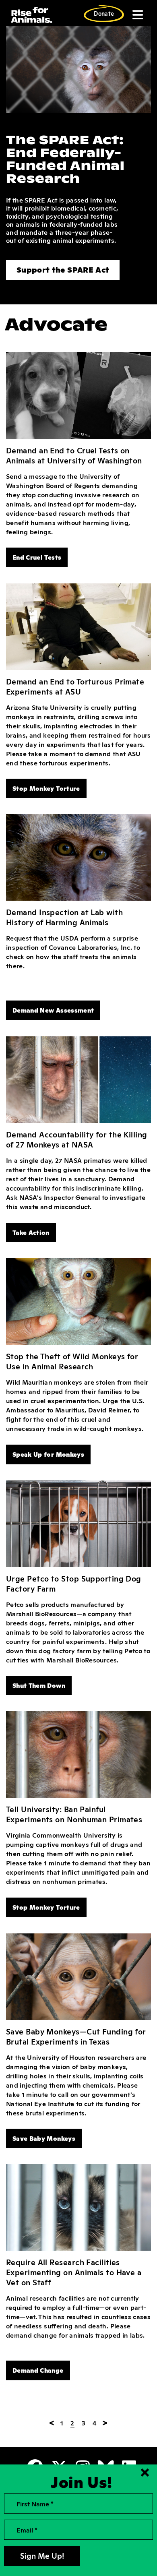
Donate (104, 13)
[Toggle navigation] (137, 15)
